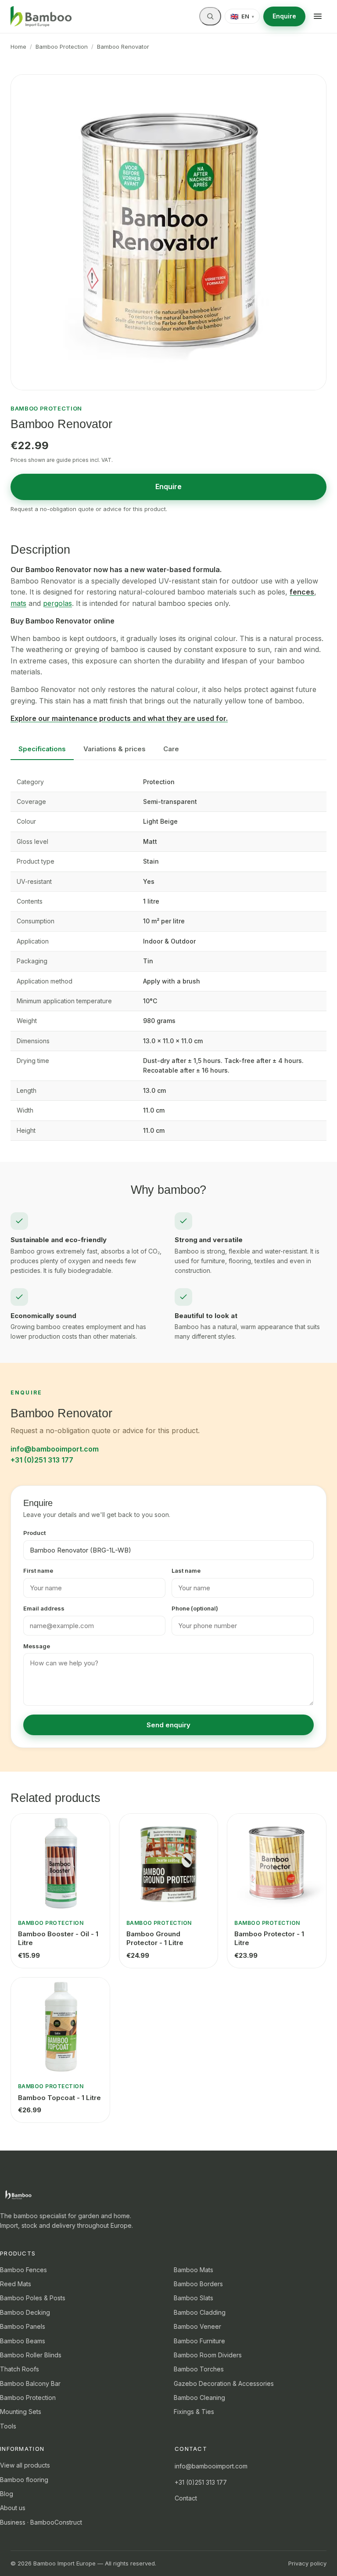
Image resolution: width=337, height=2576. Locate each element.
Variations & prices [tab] (115, 749)
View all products (25, 2465)
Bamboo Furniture (199, 2341)
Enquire (284, 16)
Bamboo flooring (24, 2480)
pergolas (57, 603)
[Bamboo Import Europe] (41, 17)
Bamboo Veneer (197, 2326)
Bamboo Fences (23, 2270)
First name (38, 1571)
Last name (186, 1571)
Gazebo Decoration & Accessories (224, 2383)
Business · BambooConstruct (41, 2522)
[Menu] (318, 16)
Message (37, 1646)
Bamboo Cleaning (199, 2398)
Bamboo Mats (194, 2270)
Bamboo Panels (23, 2326)
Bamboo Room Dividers (208, 2355)
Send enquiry (168, 1725)
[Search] (210, 16)
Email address (44, 1608)
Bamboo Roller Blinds (31, 2355)
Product (34, 1533)
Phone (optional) (195, 1608)
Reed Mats (16, 2284)
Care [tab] (171, 749)
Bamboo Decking (25, 2312)
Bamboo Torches (199, 2369)
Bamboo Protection (62, 47)
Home (18, 47)
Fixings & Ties (194, 2412)
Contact (186, 2498)
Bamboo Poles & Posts (33, 2298)
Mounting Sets (21, 2412)
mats (18, 603)
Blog (7, 2494)
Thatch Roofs (20, 2369)
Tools (8, 2426)
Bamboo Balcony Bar (30, 2383)
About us (13, 2508)
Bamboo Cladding (200, 2312)
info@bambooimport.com (55, 1449)
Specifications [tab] (42, 749)
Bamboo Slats (194, 2298)
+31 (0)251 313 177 (42, 1460)
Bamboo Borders (198, 2284)
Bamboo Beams (23, 2341)
